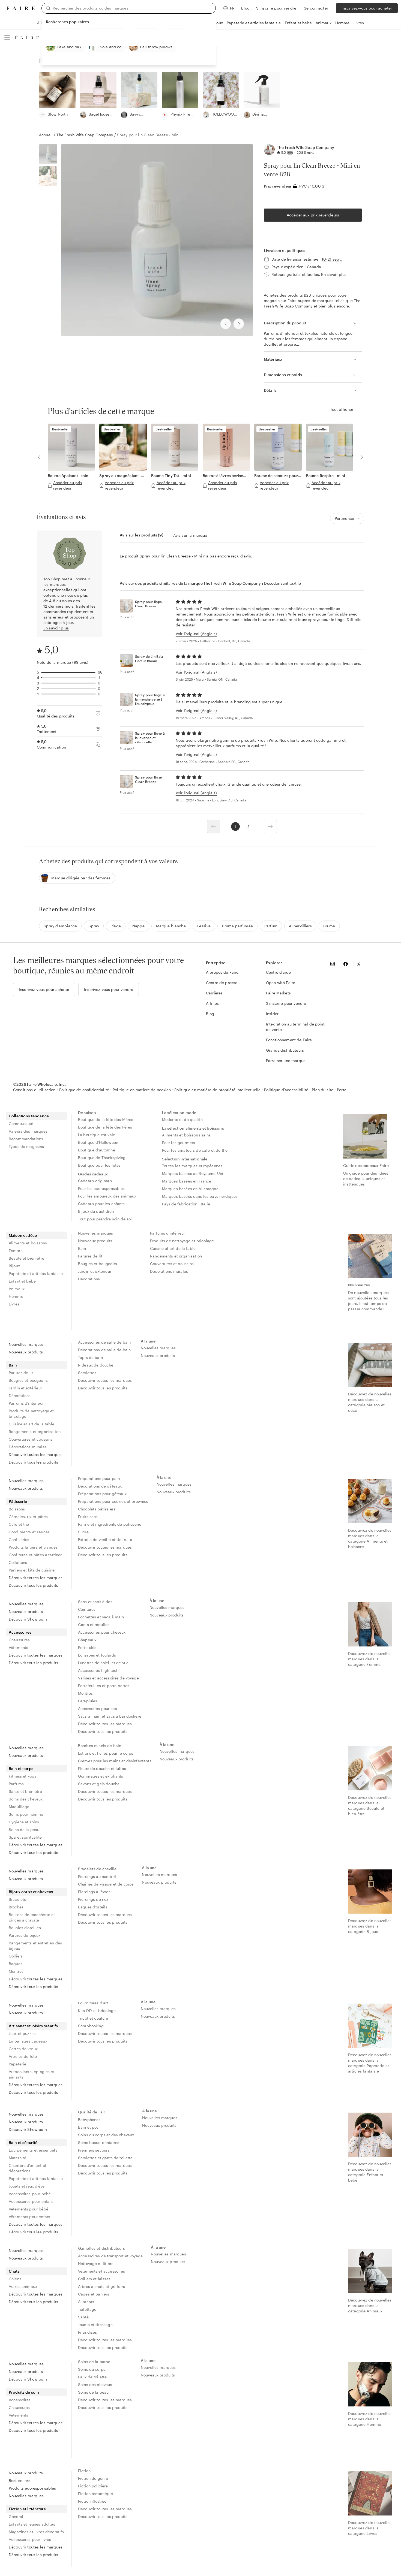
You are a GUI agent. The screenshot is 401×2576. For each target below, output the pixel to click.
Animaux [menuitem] (17, 1289)
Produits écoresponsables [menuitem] (32, 2488)
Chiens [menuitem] (15, 2279)
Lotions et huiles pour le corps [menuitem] (106, 1753)
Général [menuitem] (16, 2516)
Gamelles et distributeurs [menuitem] (101, 2248)
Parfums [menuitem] (16, 1784)
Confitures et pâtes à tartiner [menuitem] (35, 1555)
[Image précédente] (226, 324)
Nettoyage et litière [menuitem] (96, 2263)
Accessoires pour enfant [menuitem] (31, 2201)
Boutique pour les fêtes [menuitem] (99, 1165)
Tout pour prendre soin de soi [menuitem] (105, 1219)
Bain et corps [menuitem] (21, 1768)
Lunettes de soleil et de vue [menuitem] (103, 1663)
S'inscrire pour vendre (276, 8)
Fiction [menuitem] (84, 2471)
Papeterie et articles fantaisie (254, 23)
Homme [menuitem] (16, 1296)
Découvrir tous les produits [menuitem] (33, 1462)
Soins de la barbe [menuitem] (94, 2362)
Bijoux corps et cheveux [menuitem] (31, 1892)
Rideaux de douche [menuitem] (96, 1365)
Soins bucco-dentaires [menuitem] (99, 2142)
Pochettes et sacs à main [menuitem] (101, 1617)
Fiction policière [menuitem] (93, 2486)
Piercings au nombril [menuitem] (97, 1876)
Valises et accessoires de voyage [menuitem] (108, 1678)
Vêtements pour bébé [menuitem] (29, 2209)
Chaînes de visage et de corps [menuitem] (106, 1884)
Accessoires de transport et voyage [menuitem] (110, 2256)
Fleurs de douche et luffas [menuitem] (102, 1768)
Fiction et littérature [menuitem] (27, 2509)
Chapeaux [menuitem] (87, 1640)
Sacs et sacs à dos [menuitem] (95, 1602)
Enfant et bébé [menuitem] (22, 1281)
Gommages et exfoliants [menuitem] (101, 1776)
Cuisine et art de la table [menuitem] (173, 1248)
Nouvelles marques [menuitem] (96, 1233)
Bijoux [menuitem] (14, 1266)
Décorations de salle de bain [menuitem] (104, 1350)
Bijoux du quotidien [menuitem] (96, 1211)
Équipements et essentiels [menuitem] (33, 2150)
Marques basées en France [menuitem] (187, 1181)
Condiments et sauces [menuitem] (29, 1532)
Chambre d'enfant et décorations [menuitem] (28, 2168)
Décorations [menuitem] (89, 1279)
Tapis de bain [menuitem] (90, 1357)
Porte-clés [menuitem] (87, 1647)
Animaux (324, 23)
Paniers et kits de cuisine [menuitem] (32, 1570)
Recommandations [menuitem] (26, 1139)
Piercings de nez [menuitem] (93, 1899)
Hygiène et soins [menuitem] (24, 1822)
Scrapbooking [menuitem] (91, 2026)
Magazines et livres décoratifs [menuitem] (36, 2532)
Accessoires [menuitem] (20, 1632)
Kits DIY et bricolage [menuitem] (97, 2011)
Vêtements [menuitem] (18, 1647)
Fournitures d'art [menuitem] (93, 2003)
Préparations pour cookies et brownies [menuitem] (113, 1501)
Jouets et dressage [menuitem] (95, 2325)
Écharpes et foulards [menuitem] (97, 1655)
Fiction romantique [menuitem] (95, 2494)
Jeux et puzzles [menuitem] (23, 2033)
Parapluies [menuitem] (88, 1701)
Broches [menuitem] (16, 1907)
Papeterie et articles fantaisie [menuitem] (36, 1273)
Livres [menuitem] (14, 1304)
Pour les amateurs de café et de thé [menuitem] (195, 1150)
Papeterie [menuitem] (17, 2064)
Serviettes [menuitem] (87, 1373)
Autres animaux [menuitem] (23, 2286)
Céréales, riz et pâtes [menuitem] (28, 1517)
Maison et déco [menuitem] (23, 1235)
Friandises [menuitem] (88, 2332)
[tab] (142, 535)
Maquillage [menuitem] (19, 1807)
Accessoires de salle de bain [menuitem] (104, 1342)
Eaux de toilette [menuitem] (92, 2377)
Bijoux (217, 23)
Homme (342, 23)
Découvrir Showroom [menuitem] (28, 1619)
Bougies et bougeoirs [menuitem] (98, 1264)
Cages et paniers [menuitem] (94, 2294)
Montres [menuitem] (85, 1693)
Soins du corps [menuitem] (92, 2369)
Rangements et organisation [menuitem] (176, 1256)
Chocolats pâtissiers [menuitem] (97, 1509)
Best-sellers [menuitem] (20, 2480)
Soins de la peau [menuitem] (24, 1830)
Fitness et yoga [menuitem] (23, 1776)
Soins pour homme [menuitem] (26, 1814)
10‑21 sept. (332, 259)
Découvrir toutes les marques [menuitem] (36, 1454)
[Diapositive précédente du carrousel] (39, 457)
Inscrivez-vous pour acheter (367, 8)
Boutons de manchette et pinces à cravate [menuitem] (32, 1917)
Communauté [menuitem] (21, 1123)
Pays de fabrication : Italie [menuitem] (186, 1204)
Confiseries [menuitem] (19, 1539)
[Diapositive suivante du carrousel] (362, 457)
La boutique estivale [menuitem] (97, 1135)
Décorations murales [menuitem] (169, 1271)
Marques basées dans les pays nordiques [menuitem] (200, 1196)
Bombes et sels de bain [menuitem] (100, 1746)
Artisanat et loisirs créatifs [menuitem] (33, 2026)
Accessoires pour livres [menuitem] (30, 2539)
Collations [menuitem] (18, 1562)
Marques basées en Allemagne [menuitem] (190, 1189)
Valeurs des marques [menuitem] (28, 1131)
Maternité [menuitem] (17, 2158)
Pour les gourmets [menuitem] (179, 1143)
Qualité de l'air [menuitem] (92, 2112)
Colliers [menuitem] (16, 1956)
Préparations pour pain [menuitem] (99, 1478)
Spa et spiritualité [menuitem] (25, 1837)
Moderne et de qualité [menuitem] (182, 1119)
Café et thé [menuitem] (19, 1524)
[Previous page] (214, 827)
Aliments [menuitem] (86, 2302)
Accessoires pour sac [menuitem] (98, 1708)
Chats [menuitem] (14, 2271)
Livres (359, 23)
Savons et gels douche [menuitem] (99, 1784)
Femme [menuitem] (16, 1251)
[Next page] (270, 827)
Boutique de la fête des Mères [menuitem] (106, 1119)
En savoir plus (334, 274)
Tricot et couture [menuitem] (93, 2018)
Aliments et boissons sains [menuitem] (186, 1135)
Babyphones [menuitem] (89, 2120)
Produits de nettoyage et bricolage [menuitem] (182, 1241)
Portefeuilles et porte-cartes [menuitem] (104, 1686)
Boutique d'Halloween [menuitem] (98, 1142)
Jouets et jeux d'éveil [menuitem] (28, 2186)
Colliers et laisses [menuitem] (94, 2279)
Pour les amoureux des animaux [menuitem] (107, 1196)
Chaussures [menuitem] (19, 1640)
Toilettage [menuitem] (87, 2309)
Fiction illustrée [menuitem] (92, 2501)
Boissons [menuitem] (17, 1509)
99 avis (80, 662)
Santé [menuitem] (83, 2317)
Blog (245, 8)
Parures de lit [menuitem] (90, 1256)
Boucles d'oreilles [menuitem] (25, 1928)
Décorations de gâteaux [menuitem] (100, 1486)
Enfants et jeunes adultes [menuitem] (32, 2524)
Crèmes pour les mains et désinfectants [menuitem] (115, 1761)
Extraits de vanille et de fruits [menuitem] (105, 1539)
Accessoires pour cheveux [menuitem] (102, 1632)
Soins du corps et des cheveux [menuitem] (106, 2135)
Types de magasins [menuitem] (26, 1146)
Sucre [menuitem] (83, 1532)
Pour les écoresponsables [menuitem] (101, 1188)
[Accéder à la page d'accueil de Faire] (21, 8)
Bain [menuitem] (82, 1248)
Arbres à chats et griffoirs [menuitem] (101, 2286)
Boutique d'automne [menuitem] (97, 1150)
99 (290, 152)
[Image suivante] (239, 324)
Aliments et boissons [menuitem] (28, 1243)
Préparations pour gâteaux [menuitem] (102, 1494)
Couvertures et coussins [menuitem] (172, 1264)
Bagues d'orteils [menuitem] (93, 1907)
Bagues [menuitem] (16, 1964)
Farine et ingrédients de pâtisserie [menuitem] (110, 1524)
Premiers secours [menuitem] (94, 2150)
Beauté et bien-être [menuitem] (26, 1258)
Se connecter (316, 8)
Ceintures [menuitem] (87, 1609)
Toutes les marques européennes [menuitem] (192, 1166)
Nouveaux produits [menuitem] (95, 1241)
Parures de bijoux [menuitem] (25, 1935)
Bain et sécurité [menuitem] (23, 2142)
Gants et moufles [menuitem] (94, 1625)
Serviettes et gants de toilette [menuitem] (105, 2158)
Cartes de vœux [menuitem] (23, 2049)
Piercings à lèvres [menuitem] (94, 1892)
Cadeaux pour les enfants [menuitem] (101, 1204)
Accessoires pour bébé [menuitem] (30, 2194)
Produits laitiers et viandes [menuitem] (33, 1547)
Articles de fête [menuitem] (23, 2056)
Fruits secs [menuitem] (88, 1517)
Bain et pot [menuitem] (88, 2127)
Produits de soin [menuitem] (24, 2392)
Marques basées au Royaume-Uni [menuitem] (193, 1173)
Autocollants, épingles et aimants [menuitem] (32, 2074)
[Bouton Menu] (7, 38)
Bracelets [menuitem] (17, 1899)
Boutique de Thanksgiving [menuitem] (102, 1158)
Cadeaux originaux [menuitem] (95, 1181)
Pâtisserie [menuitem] (18, 1501)
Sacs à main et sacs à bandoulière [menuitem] (110, 1716)
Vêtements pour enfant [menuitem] (30, 2217)
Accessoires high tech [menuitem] (98, 1670)
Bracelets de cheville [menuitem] (97, 1869)
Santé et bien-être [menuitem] (25, 1791)
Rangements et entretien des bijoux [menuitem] (35, 1946)
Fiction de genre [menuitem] (93, 2478)
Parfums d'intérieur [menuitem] (167, 1233)
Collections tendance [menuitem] (29, 1116)
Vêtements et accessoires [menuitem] (102, 2271)
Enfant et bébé (298, 23)
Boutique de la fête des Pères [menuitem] (105, 1127)
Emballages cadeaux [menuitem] (28, 2041)
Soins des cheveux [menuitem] (26, 1799)
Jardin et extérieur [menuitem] (95, 1271)
